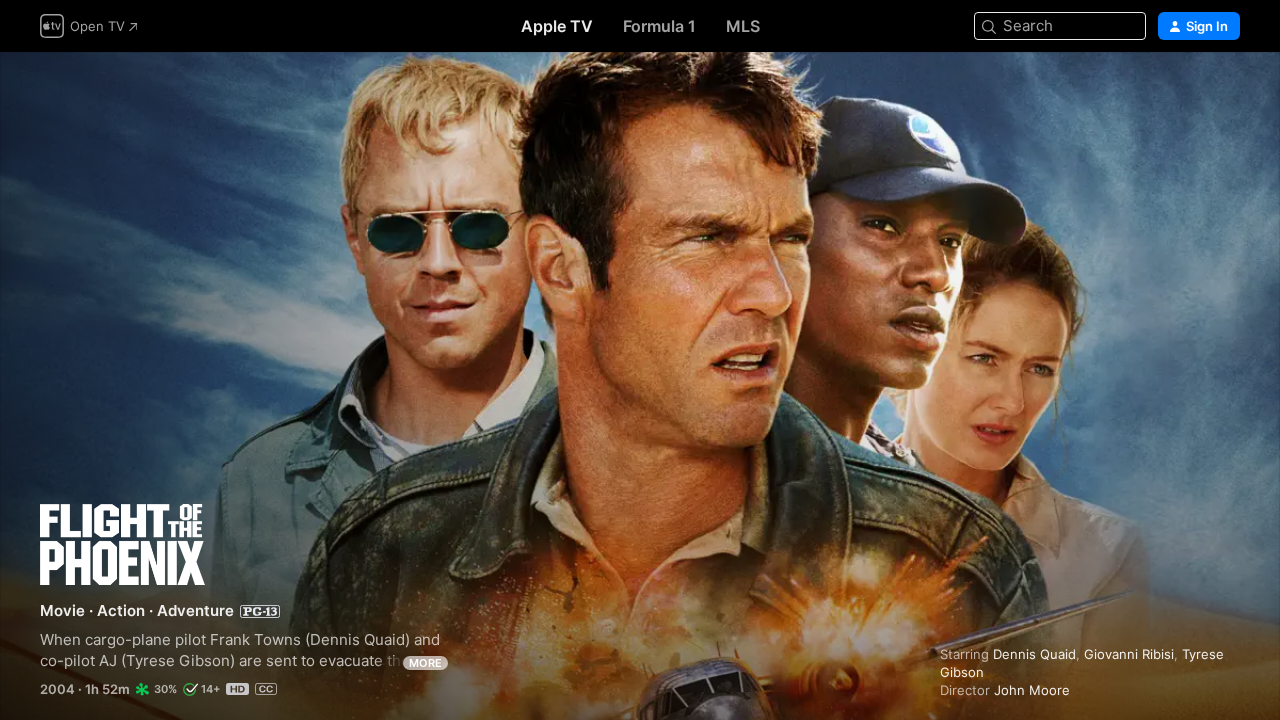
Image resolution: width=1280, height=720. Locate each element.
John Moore (1032, 690)
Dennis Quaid (1034, 654)
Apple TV (557, 26)
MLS (743, 26)
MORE (425, 663)
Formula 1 (659, 26)
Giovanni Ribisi (1129, 654)
